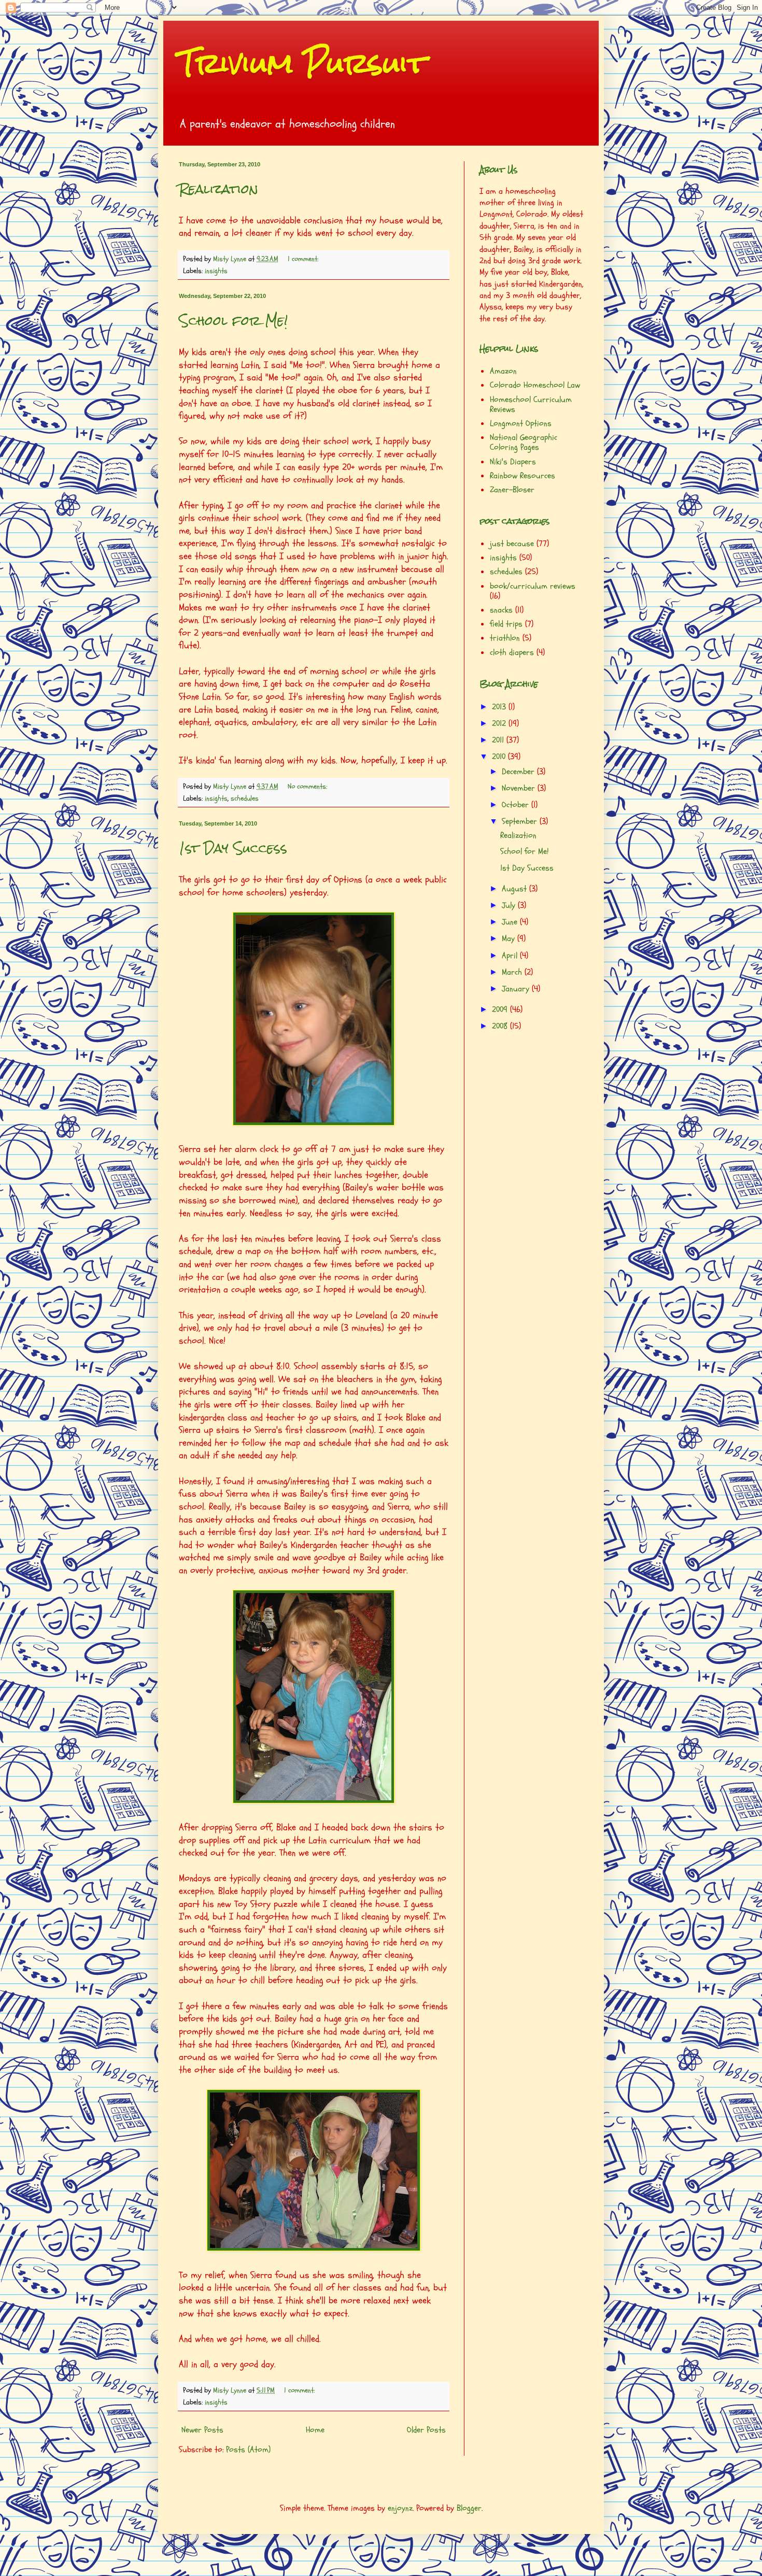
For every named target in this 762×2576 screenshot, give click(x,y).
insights (216, 271)
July (510, 905)
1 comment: (304, 259)
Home (315, 2430)
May (510, 938)
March (513, 972)
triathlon (505, 638)
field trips (506, 624)
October (517, 805)
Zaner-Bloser (512, 490)
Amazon (503, 371)
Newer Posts (202, 2430)
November (520, 788)
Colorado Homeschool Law (535, 385)
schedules (245, 798)
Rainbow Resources (523, 476)
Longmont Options (521, 423)
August (516, 889)
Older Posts (426, 2430)
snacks (501, 610)
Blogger (469, 2508)
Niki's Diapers (513, 462)
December (519, 772)
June (511, 922)
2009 (501, 1009)
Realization (218, 189)
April (511, 956)
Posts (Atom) (248, 2450)
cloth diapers (512, 652)
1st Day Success (233, 848)
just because (512, 544)
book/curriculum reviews (533, 586)
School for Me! (233, 321)
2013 (500, 707)
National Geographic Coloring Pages (524, 442)
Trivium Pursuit (303, 63)
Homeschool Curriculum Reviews (531, 404)
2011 (499, 740)
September (521, 821)
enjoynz (400, 2508)
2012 (500, 723)
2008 (501, 1026)
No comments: (308, 786)
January (517, 989)
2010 (500, 757)
